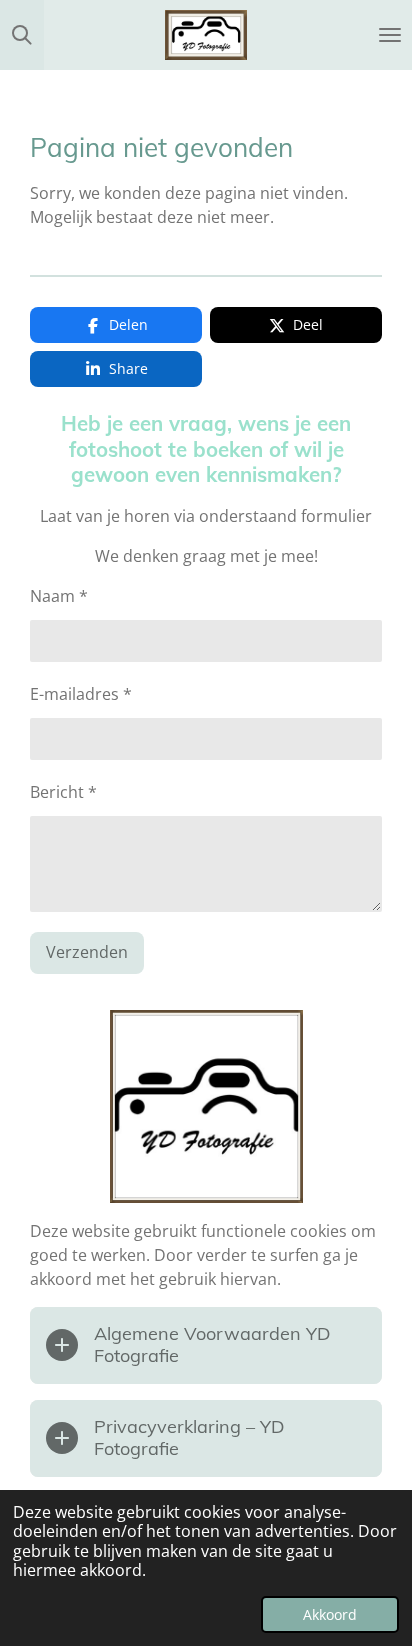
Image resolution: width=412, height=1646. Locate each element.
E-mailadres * (81, 694)
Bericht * (63, 792)
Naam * (59, 596)
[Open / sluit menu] (390, 35)
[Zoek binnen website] (22, 35)
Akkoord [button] (330, 1614)
